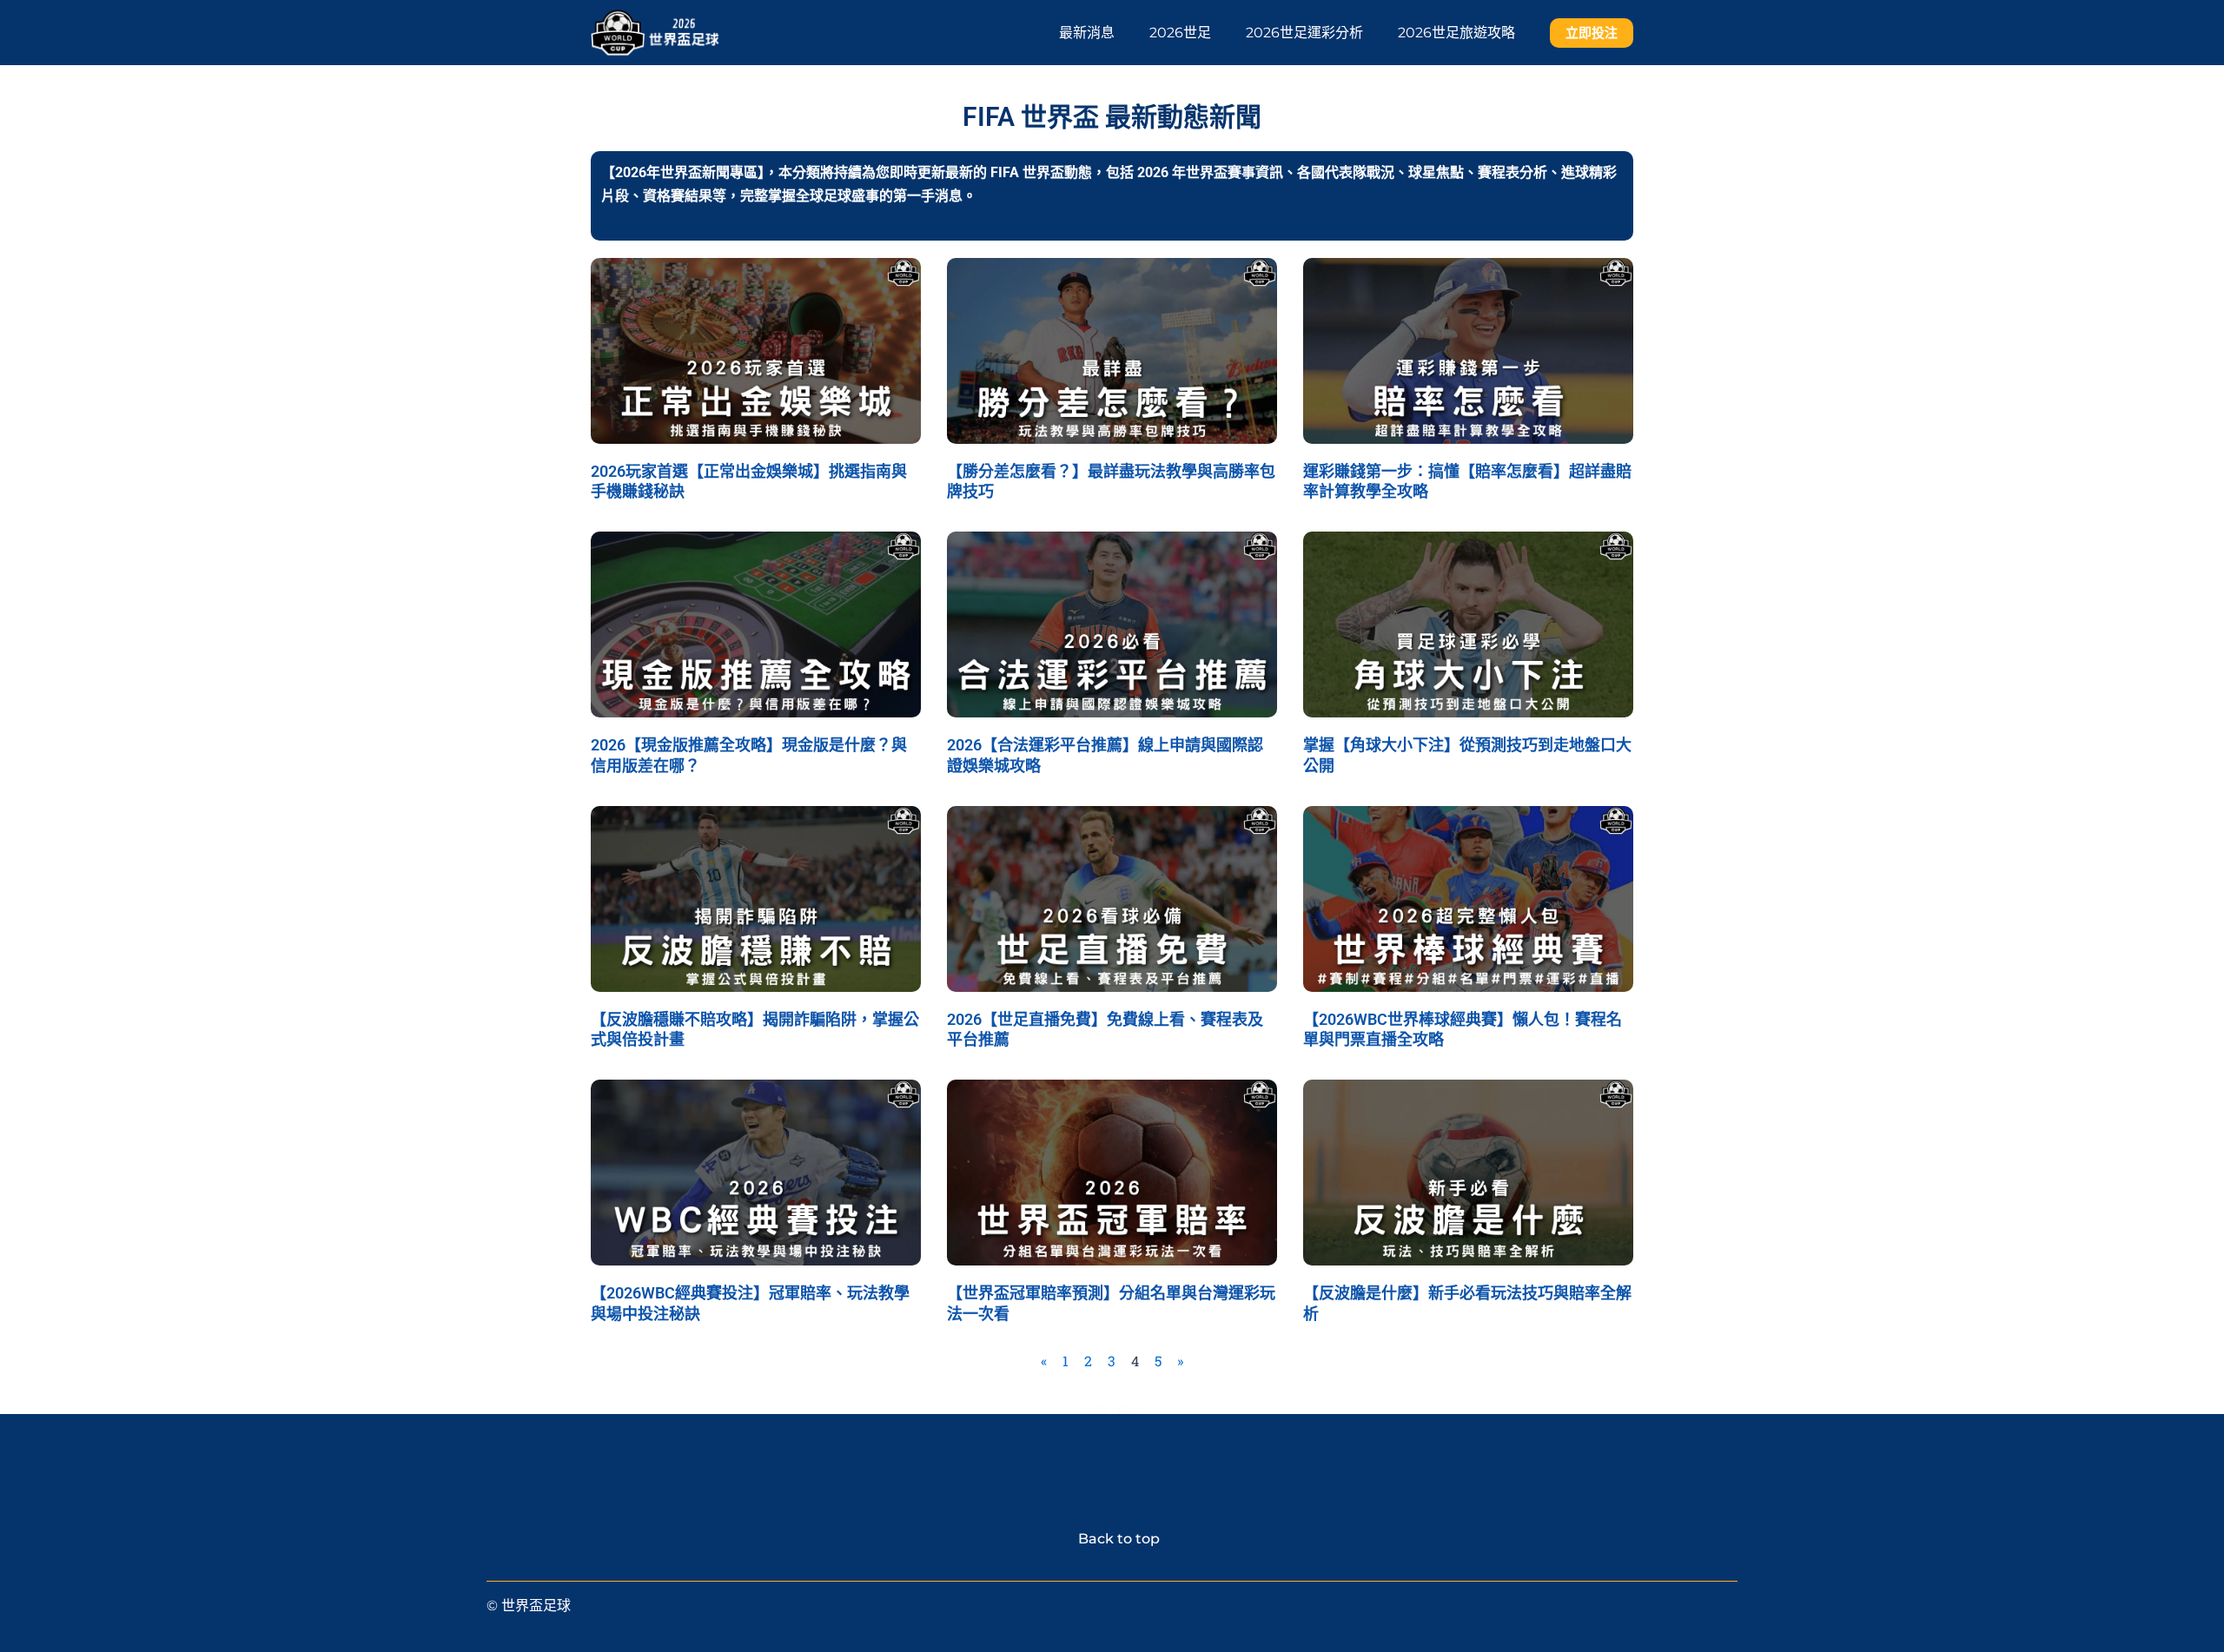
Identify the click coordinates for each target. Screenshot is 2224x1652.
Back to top (1112, 1539)
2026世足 (1180, 33)
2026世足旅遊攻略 (1456, 33)
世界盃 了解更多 (1112, 1411)
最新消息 (1087, 33)
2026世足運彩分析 (1304, 33)
